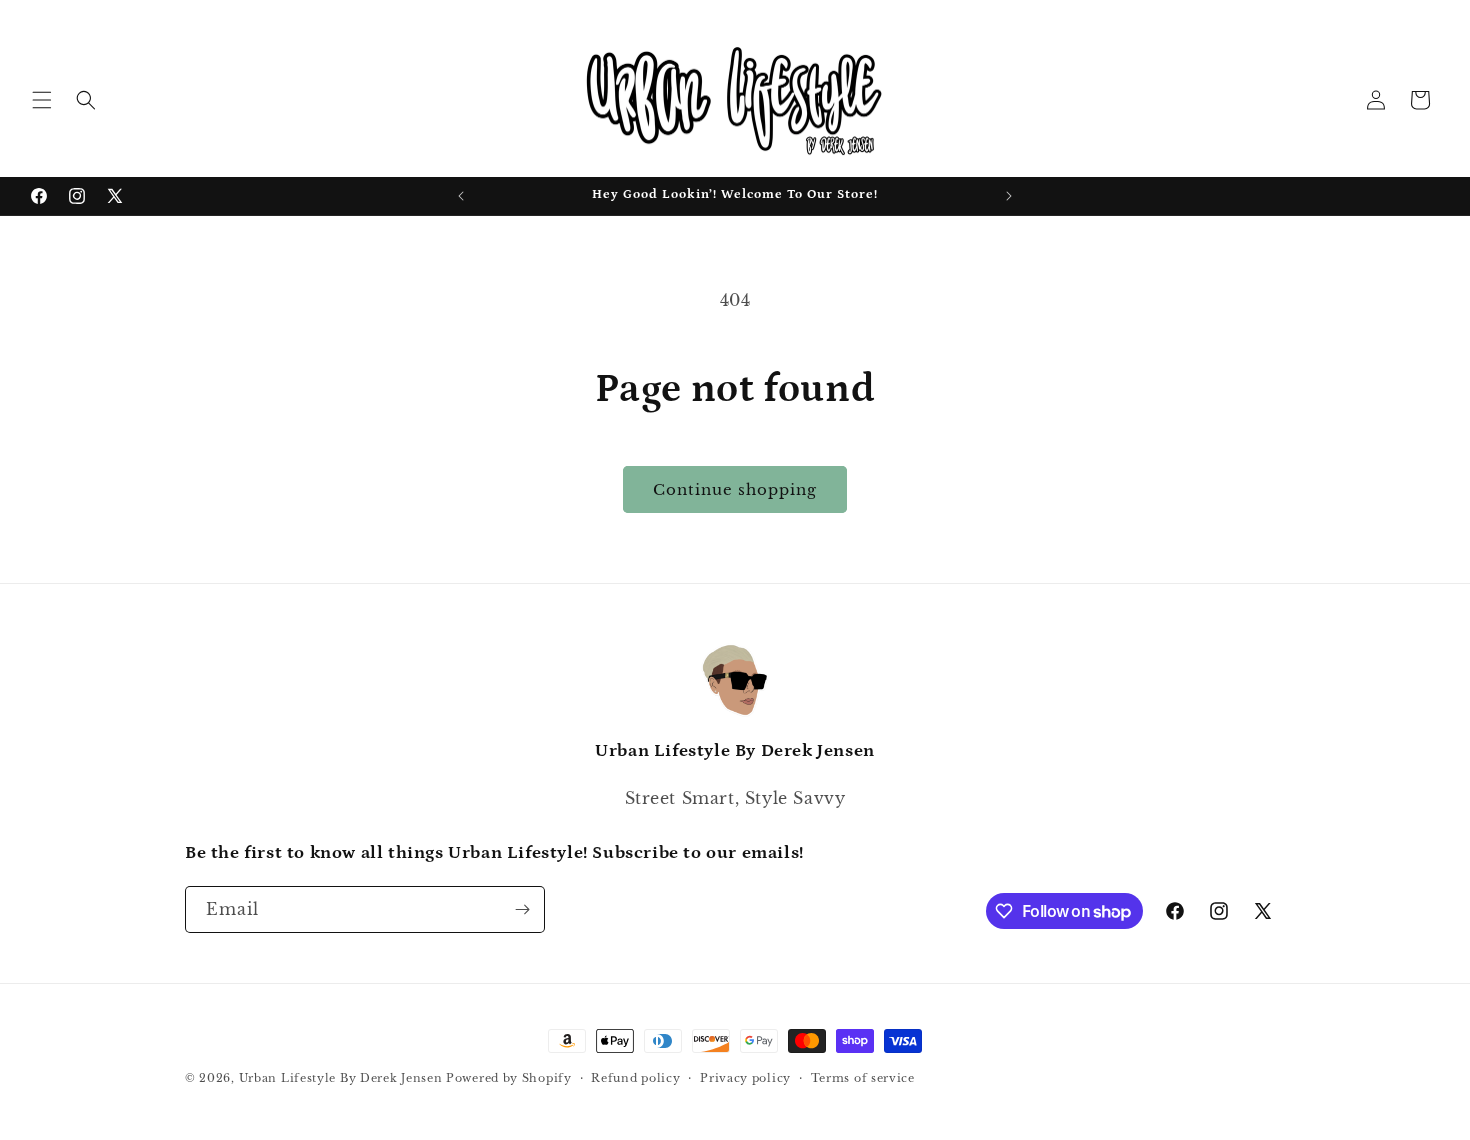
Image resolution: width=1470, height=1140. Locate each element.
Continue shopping (735, 489)
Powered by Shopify (509, 1078)
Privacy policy (745, 1078)
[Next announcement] (1009, 196)
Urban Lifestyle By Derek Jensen (341, 1078)
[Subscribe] (522, 909)
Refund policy (635, 1078)
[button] (42, 100)
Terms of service (863, 1078)
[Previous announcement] (461, 196)
